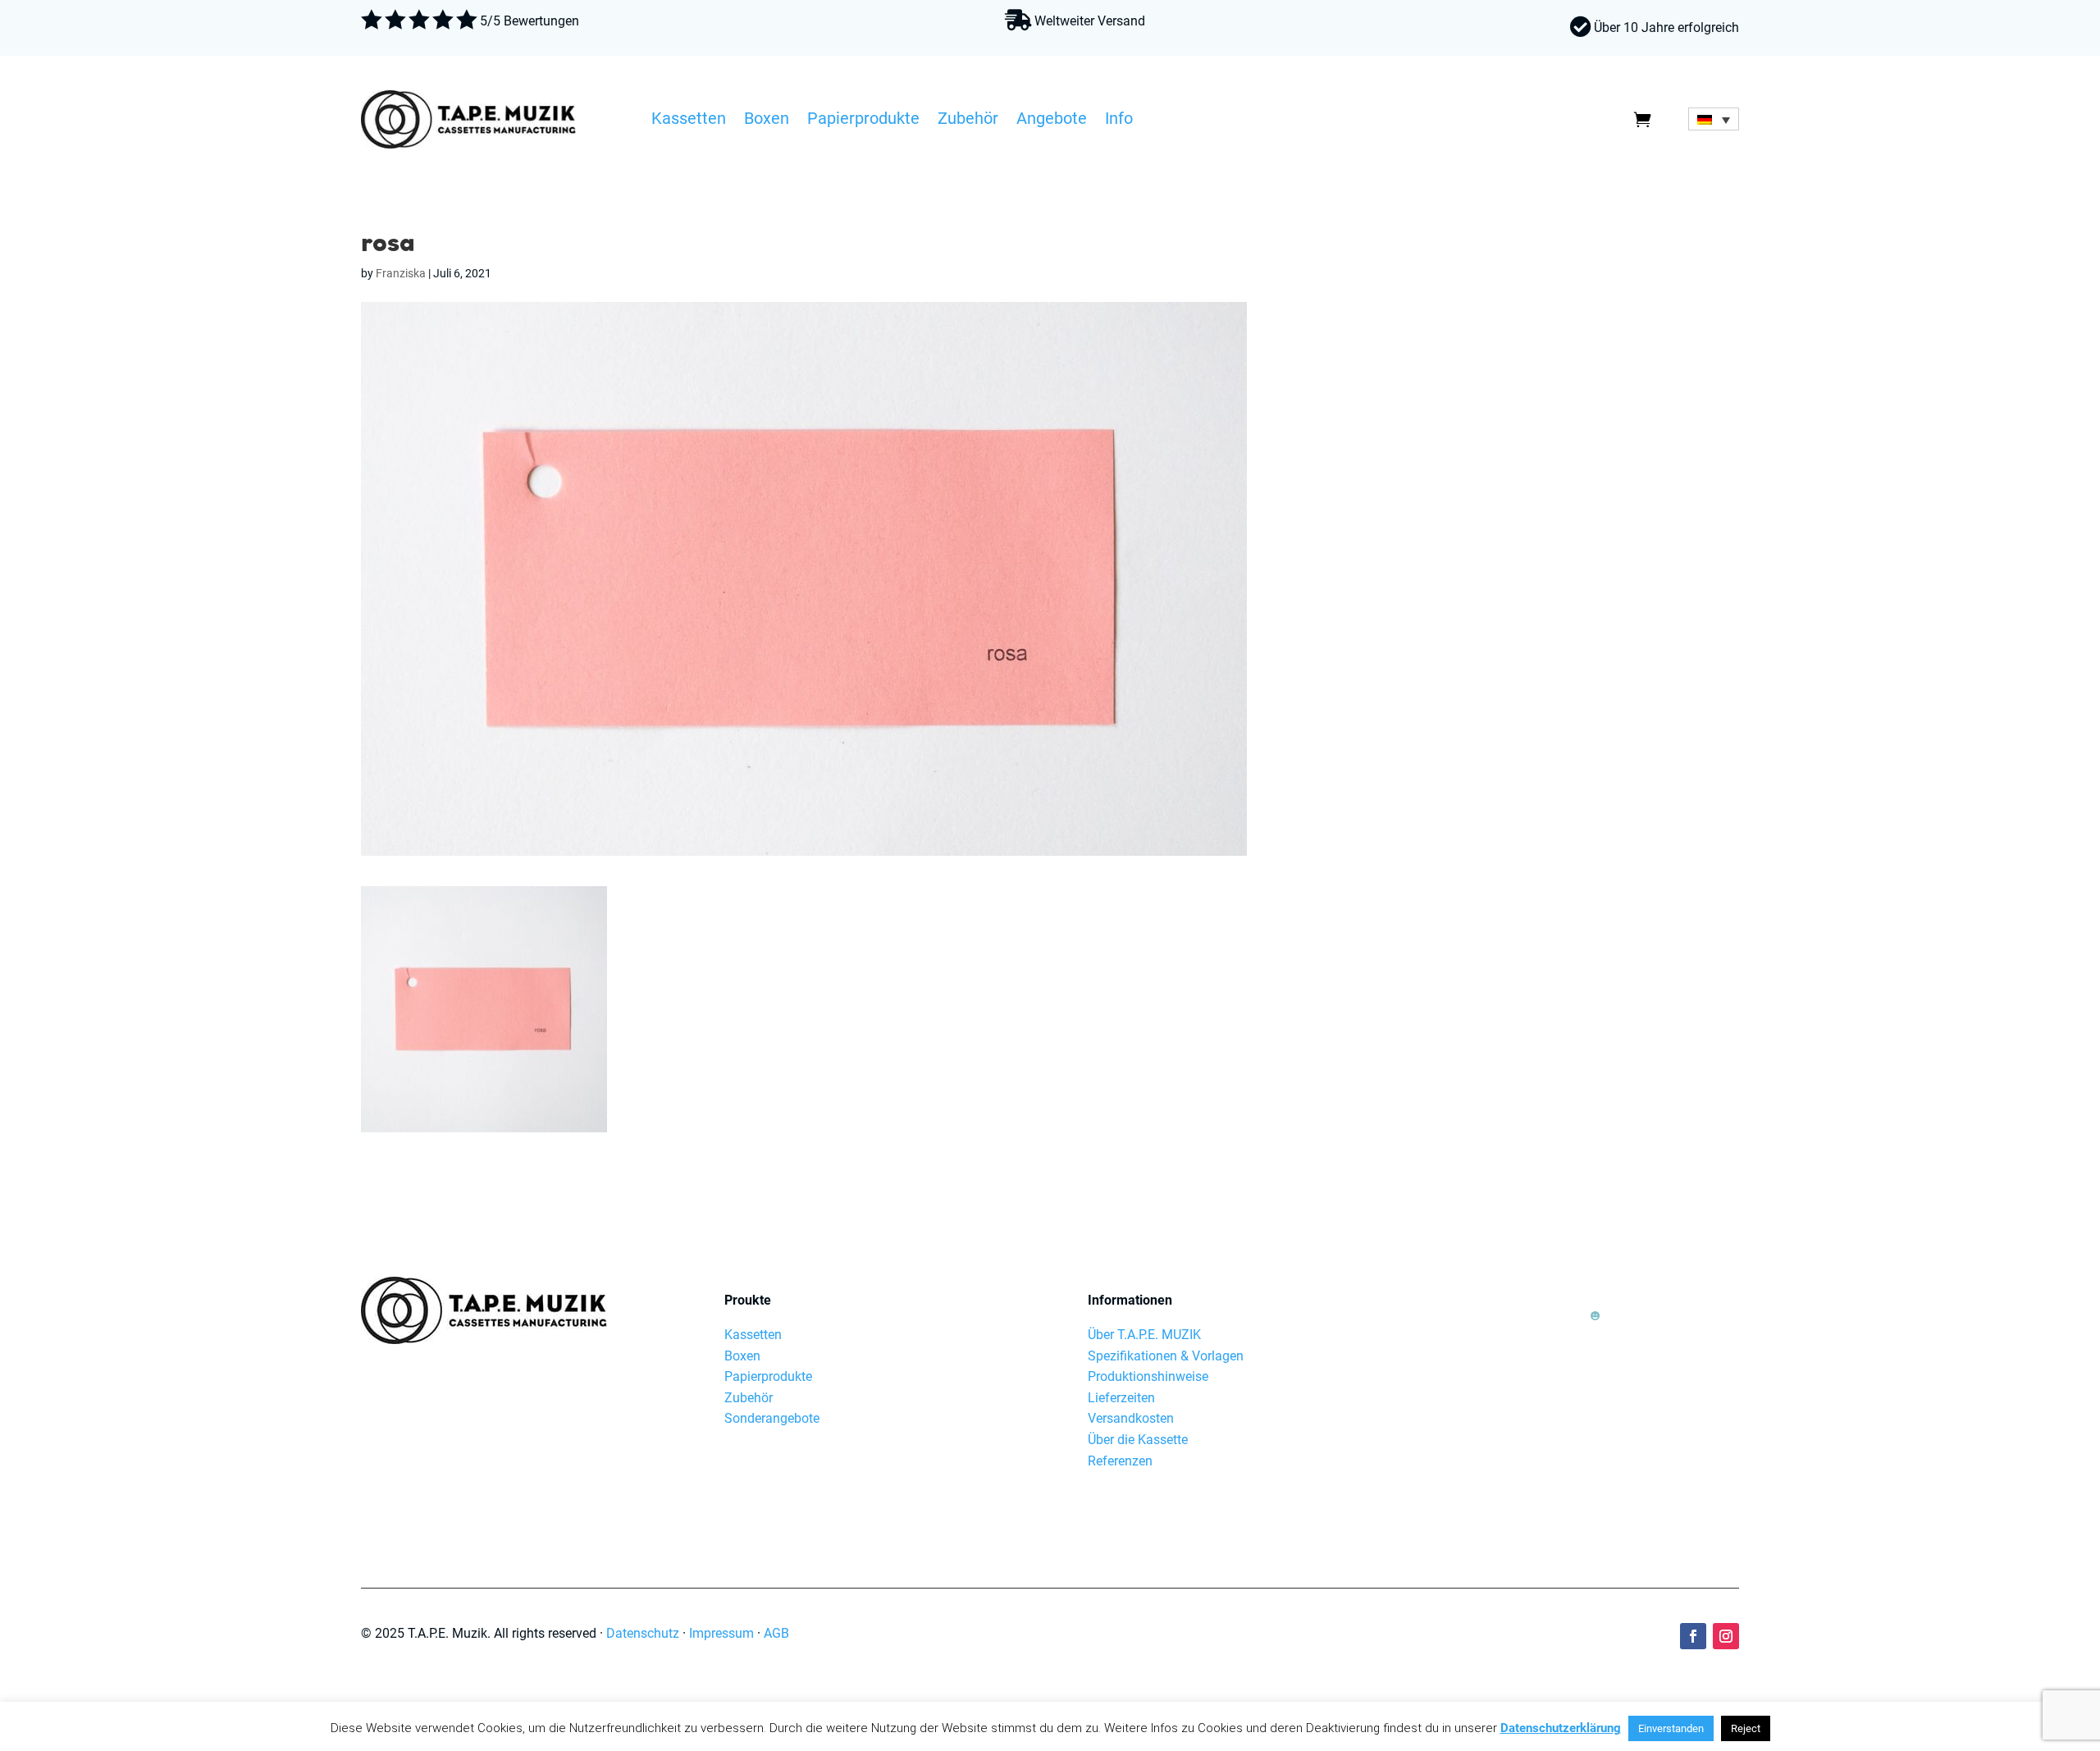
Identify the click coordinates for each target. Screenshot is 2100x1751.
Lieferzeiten (1121, 1398)
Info (1119, 121)
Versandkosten (1131, 1418)
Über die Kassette (1138, 1440)
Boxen (767, 121)
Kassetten (689, 121)
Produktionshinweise (1148, 1376)
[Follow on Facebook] (1693, 1636)
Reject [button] (1746, 1728)
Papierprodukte (863, 121)
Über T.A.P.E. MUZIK (1144, 1335)
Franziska (401, 273)
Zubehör (968, 121)
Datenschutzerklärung (1561, 1728)
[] (1595, 1341)
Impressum (721, 1633)
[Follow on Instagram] (1726, 1636)
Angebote (1052, 121)
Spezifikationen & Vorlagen (1166, 1356)
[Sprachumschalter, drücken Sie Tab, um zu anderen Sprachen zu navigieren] (1714, 119)
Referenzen (1120, 1461)
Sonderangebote (772, 1418)
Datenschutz (643, 1633)
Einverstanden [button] (1671, 1728)
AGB (776, 1633)
